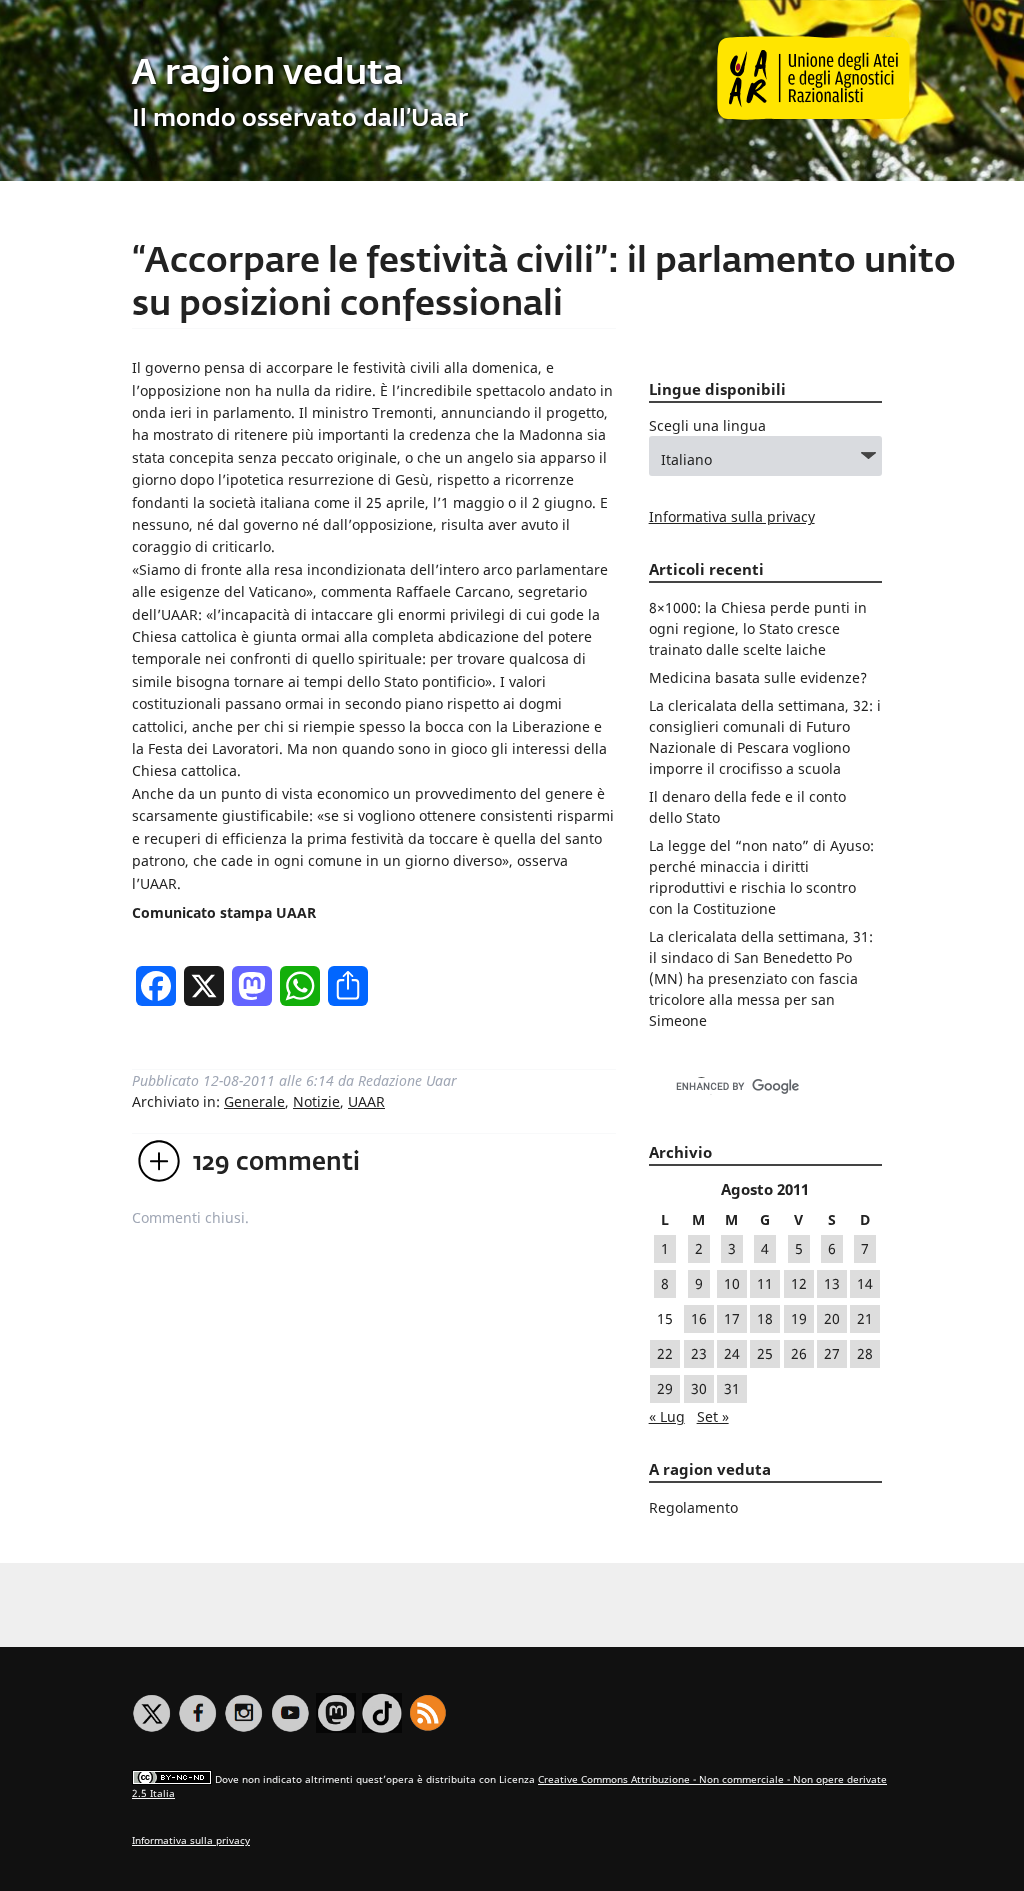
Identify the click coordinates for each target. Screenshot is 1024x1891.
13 (832, 1283)
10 (732, 1283)
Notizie (316, 1101)
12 (799, 1283)
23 (699, 1353)
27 (832, 1353)
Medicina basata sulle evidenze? (758, 677)
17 (732, 1318)
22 (665, 1353)
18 (765, 1318)
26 (799, 1353)
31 (732, 1388)
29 (665, 1388)
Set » (713, 1416)
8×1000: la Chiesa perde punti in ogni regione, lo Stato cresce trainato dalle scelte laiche (758, 628)
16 (699, 1318)
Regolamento (693, 1507)
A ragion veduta (267, 74)
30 (699, 1388)
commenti (276, 1163)
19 (799, 1318)
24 (732, 1353)
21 (865, 1318)
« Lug (667, 1416)
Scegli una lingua (707, 425)
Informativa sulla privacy (732, 516)
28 (865, 1353)
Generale (254, 1101)
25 (765, 1353)
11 (765, 1283)
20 (832, 1318)
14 (865, 1283)
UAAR (366, 1101)
